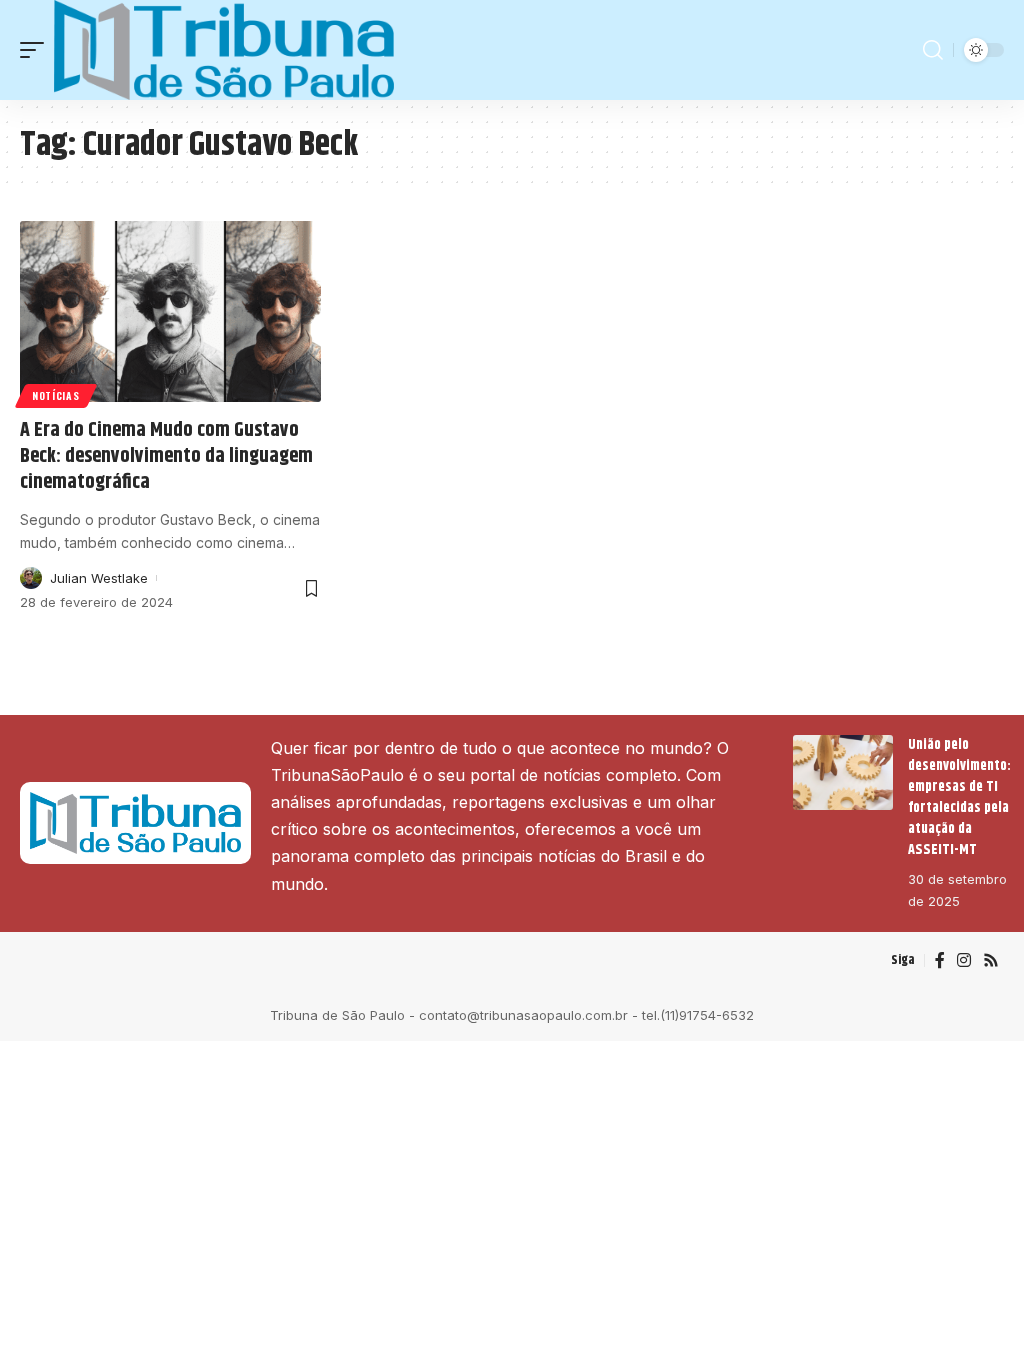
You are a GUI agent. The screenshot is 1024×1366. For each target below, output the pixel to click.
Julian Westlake (99, 578)
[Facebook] (940, 960)
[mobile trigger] (37, 50)
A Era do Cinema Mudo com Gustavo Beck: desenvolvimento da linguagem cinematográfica (166, 456)
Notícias (56, 395)
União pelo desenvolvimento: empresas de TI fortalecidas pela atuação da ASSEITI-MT (959, 797)
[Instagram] (964, 960)
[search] (933, 50)
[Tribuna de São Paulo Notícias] (224, 50)
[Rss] (991, 960)
